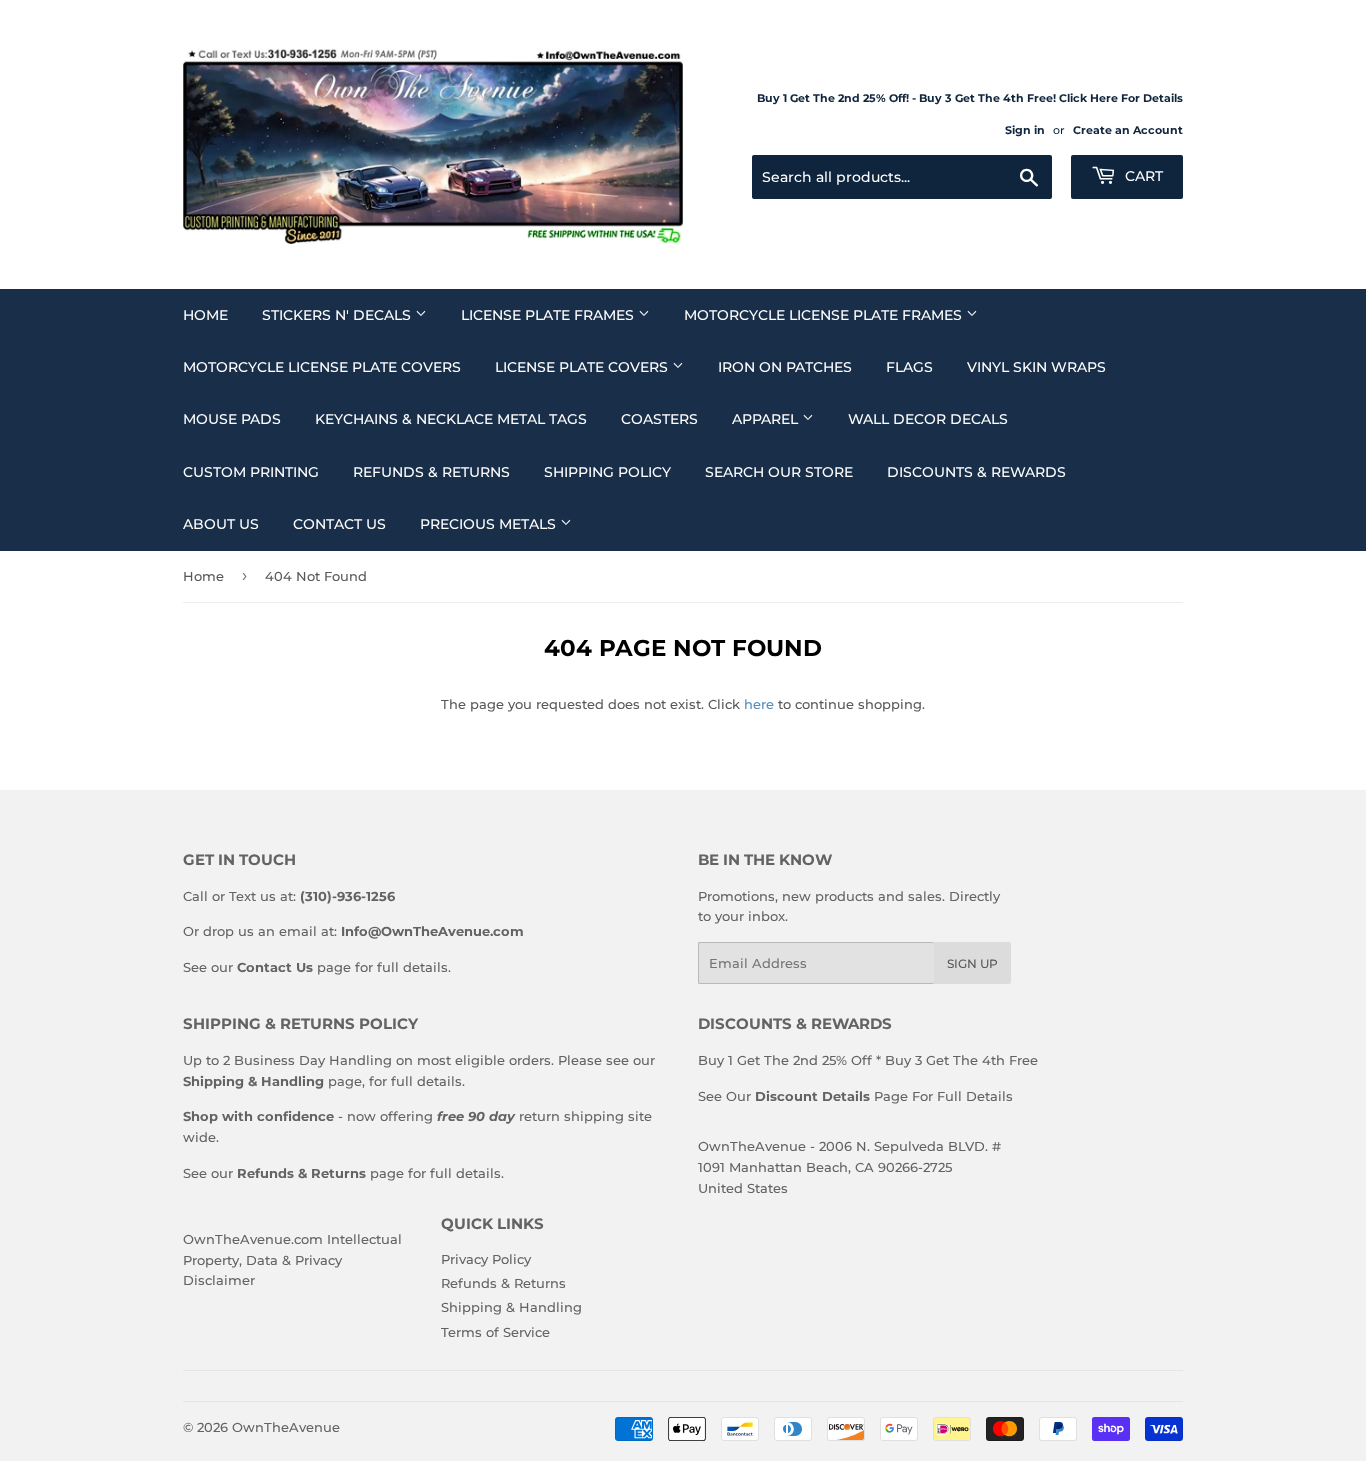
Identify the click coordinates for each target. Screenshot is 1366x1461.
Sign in (1025, 130)
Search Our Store (779, 472)
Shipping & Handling (511, 1307)
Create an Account (1128, 130)
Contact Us (339, 524)
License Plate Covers (583, 367)
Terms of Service (495, 1332)
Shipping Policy (607, 472)
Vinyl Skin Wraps (1036, 367)
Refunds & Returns (431, 472)
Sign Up (972, 963)
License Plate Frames (549, 315)
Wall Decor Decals (928, 419)
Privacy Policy (486, 1259)
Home (205, 315)
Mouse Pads (232, 419)
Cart (1142, 176)
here (759, 704)
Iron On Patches (785, 367)
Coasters (659, 419)
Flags (909, 367)
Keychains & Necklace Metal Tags (451, 419)
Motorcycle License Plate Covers (322, 367)
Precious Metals (490, 524)
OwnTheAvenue (286, 1427)
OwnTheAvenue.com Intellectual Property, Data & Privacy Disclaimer (292, 1260)
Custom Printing (251, 472)
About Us (221, 524)
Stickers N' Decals (338, 315)
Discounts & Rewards (976, 472)
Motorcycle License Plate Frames (825, 315)
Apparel (767, 419)
